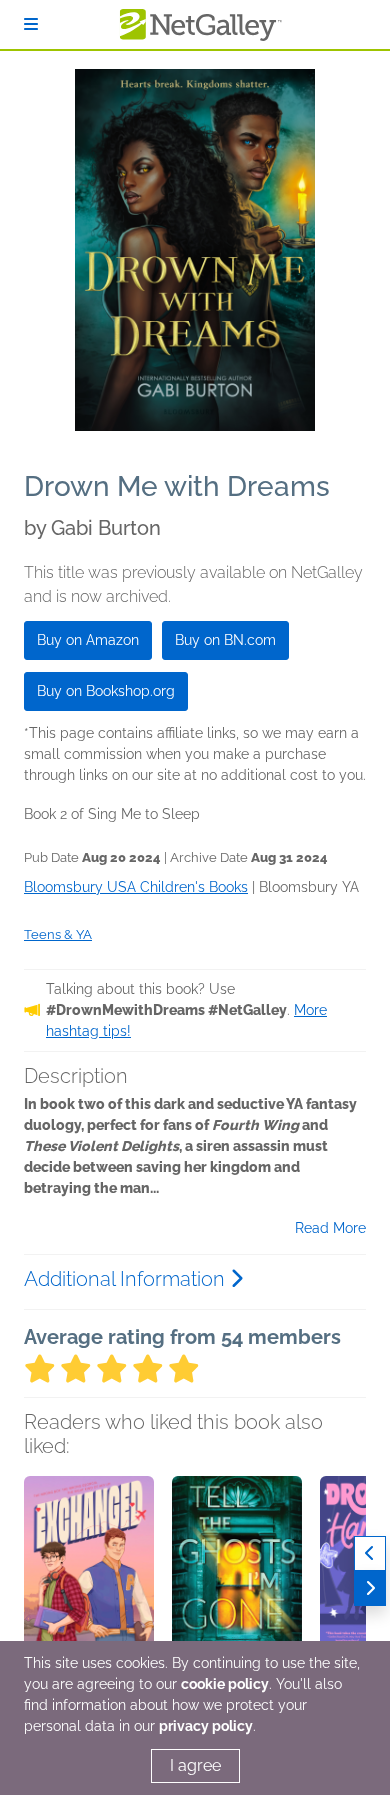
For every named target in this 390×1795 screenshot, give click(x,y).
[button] (89, 1581)
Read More (330, 1228)
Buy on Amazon (88, 640)
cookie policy (225, 1684)
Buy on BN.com (225, 640)
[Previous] (370, 1553)
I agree (195, 1765)
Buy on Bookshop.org (106, 691)
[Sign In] (31, 24)
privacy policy (206, 1726)
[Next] (370, 1588)
